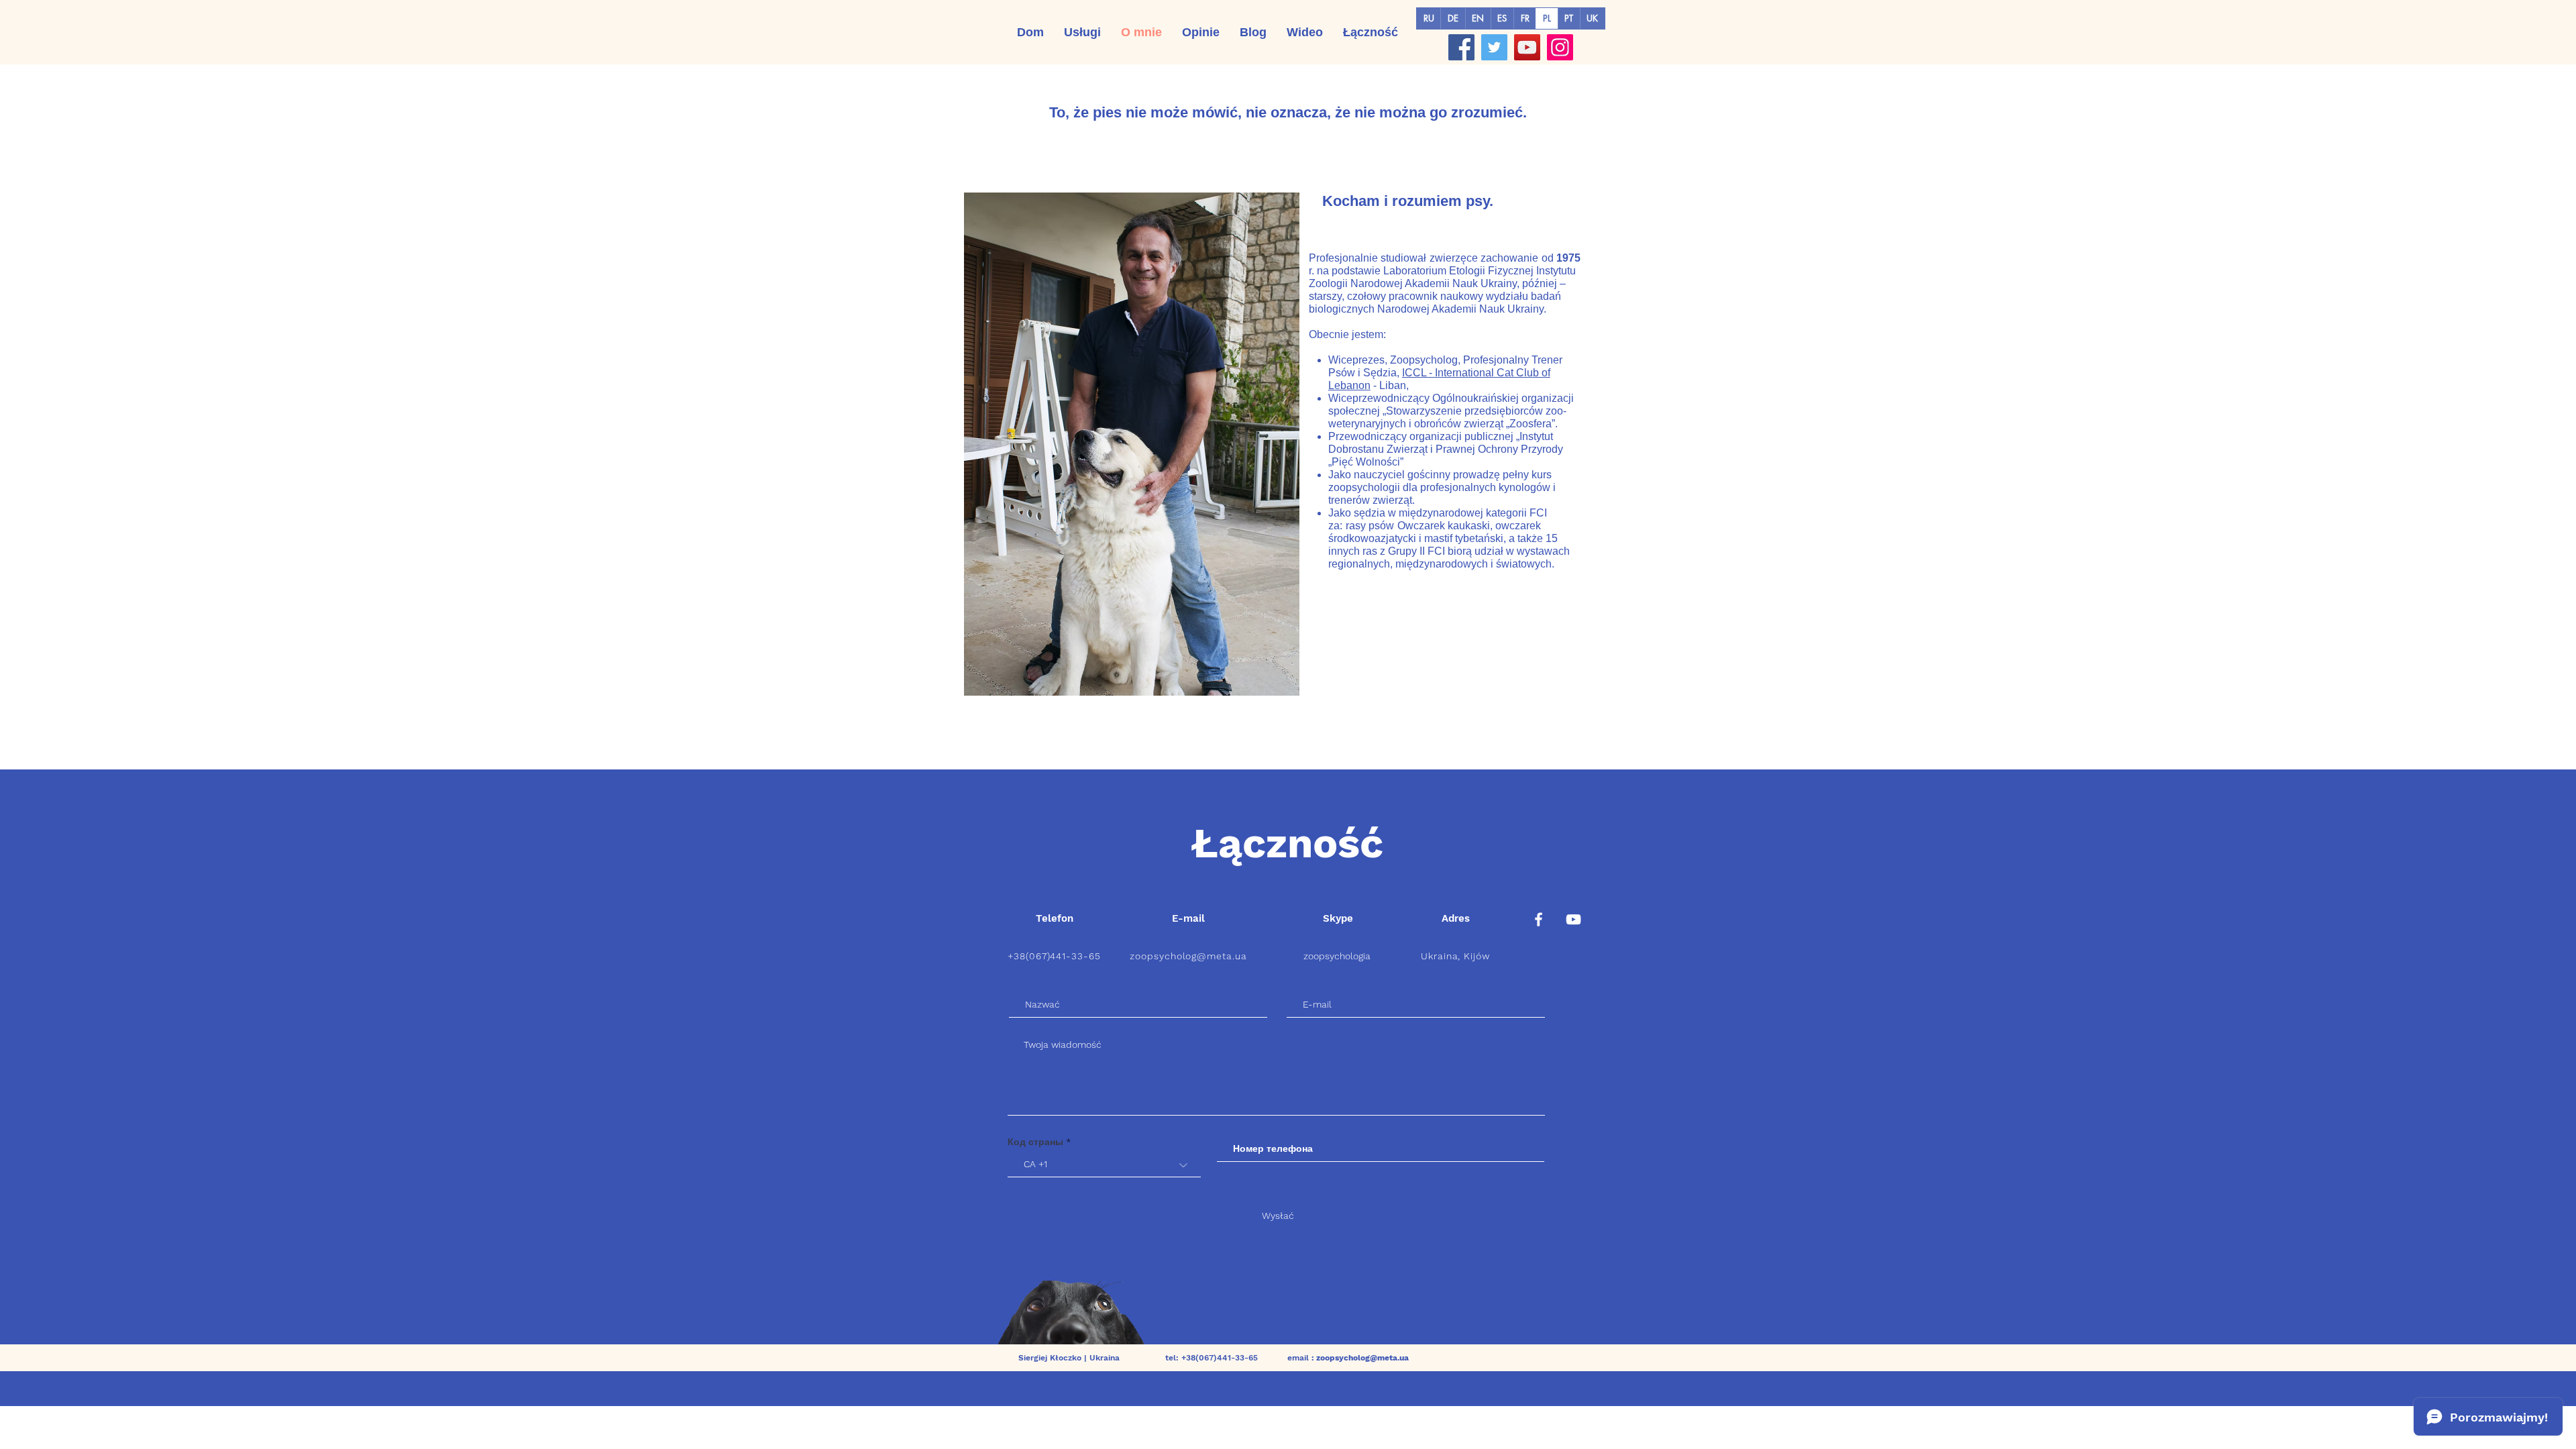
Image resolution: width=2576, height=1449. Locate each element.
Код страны (1035, 1142)
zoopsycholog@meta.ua (1189, 956)
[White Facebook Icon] (1539, 919)
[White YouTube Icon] (1573, 919)
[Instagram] (1560, 47)
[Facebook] (1461, 47)
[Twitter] (1494, 47)
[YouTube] (1527, 47)
